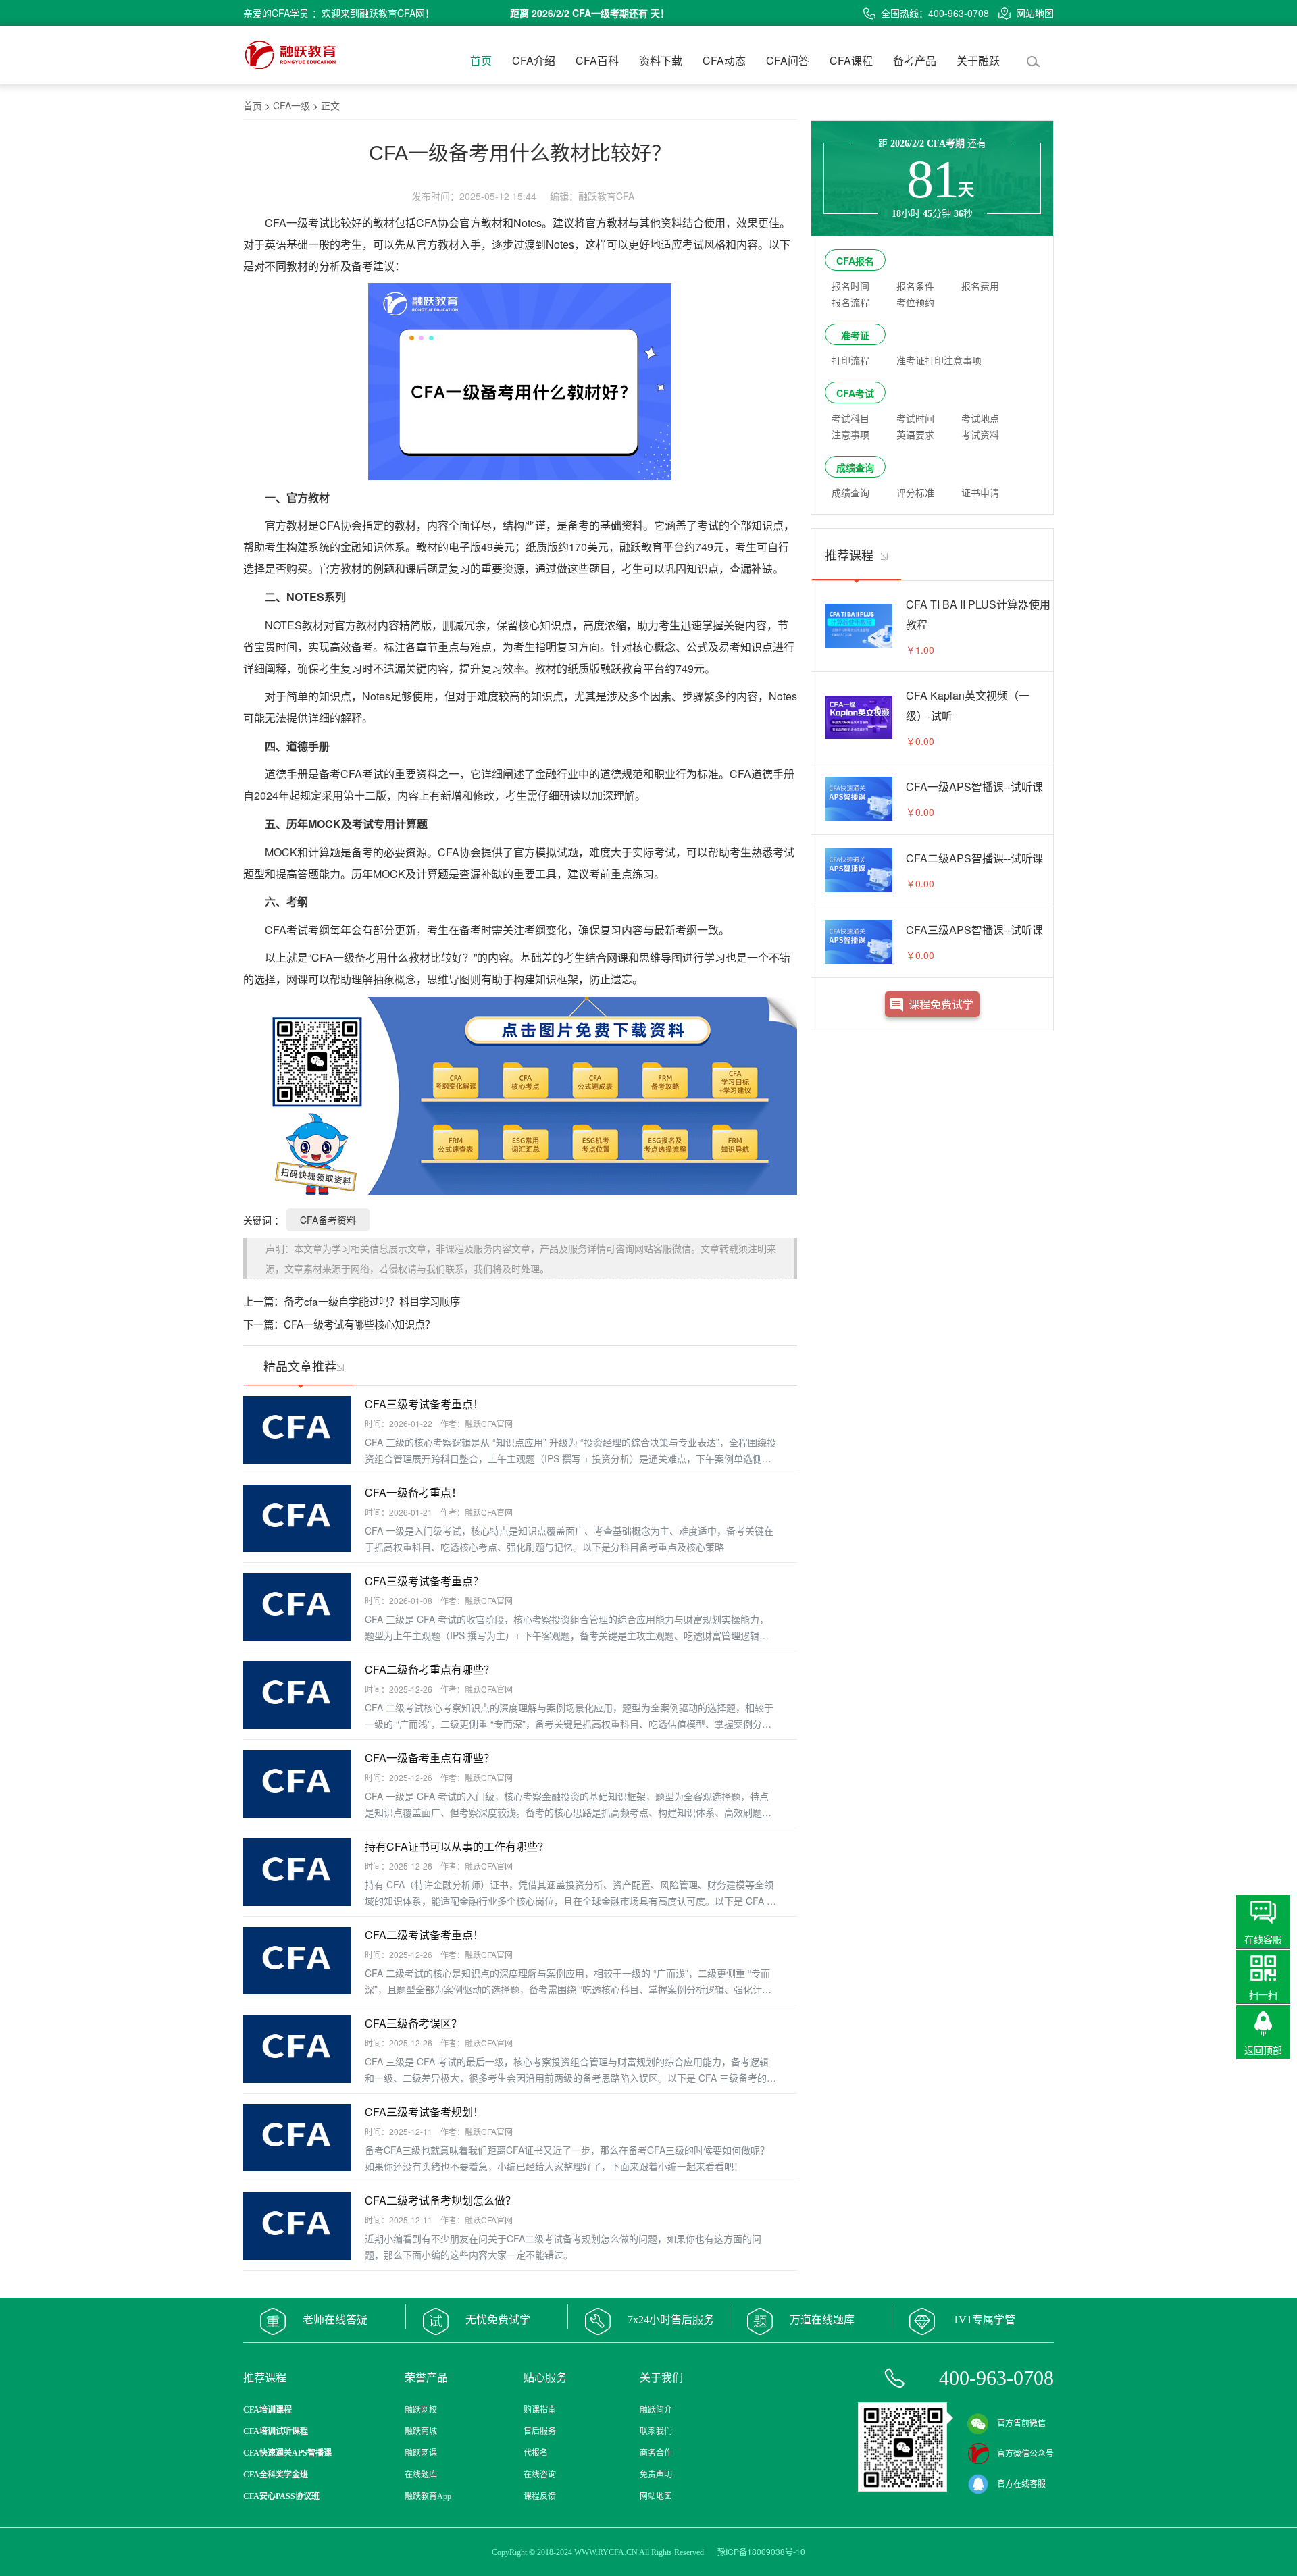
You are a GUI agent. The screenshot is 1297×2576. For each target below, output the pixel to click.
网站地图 (1035, 13)
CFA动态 (724, 60)
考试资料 (980, 434)
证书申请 (980, 492)
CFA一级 (291, 105)
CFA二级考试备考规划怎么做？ (440, 2200)
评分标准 (915, 492)
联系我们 (656, 2431)
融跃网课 (421, 2453)
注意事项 (850, 434)
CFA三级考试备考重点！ (424, 1404)
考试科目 (850, 418)
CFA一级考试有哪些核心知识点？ (359, 1324)
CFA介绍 (534, 60)
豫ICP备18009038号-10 (761, 2551)
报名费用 (980, 286)
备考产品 (915, 60)
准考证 (855, 335)
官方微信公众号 (1025, 2454)
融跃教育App (428, 2496)
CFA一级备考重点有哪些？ (430, 1758)
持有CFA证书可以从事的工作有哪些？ (457, 1846)
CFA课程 (851, 60)
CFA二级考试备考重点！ (424, 1935)
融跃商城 (421, 2431)
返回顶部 (1263, 2050)
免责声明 (656, 2475)
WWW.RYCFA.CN (606, 2552)
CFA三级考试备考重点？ (424, 1581)
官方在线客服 (1021, 2484)
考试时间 (915, 418)
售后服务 (540, 2431)
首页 (481, 60)
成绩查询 (855, 467)
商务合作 (656, 2453)
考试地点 (980, 418)
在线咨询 (540, 2475)
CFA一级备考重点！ (413, 1492)
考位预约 (915, 302)
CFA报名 (855, 261)
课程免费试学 (941, 1004)
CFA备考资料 (328, 1220)
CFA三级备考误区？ (413, 2023)
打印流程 (850, 360)
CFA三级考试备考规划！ (424, 2112)
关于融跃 (978, 60)
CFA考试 (855, 393)
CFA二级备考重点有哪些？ (430, 1669)
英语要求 (915, 434)
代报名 (536, 2453)
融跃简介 (656, 2410)
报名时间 (850, 286)
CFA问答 (788, 60)
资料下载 (661, 60)
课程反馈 (540, 2496)
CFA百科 (597, 60)
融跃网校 (421, 2410)
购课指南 (540, 2410)
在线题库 (421, 2475)
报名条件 (915, 286)
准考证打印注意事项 (939, 360)
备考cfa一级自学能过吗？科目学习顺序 (372, 1301)
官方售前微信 (1021, 2423)
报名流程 (850, 302)
